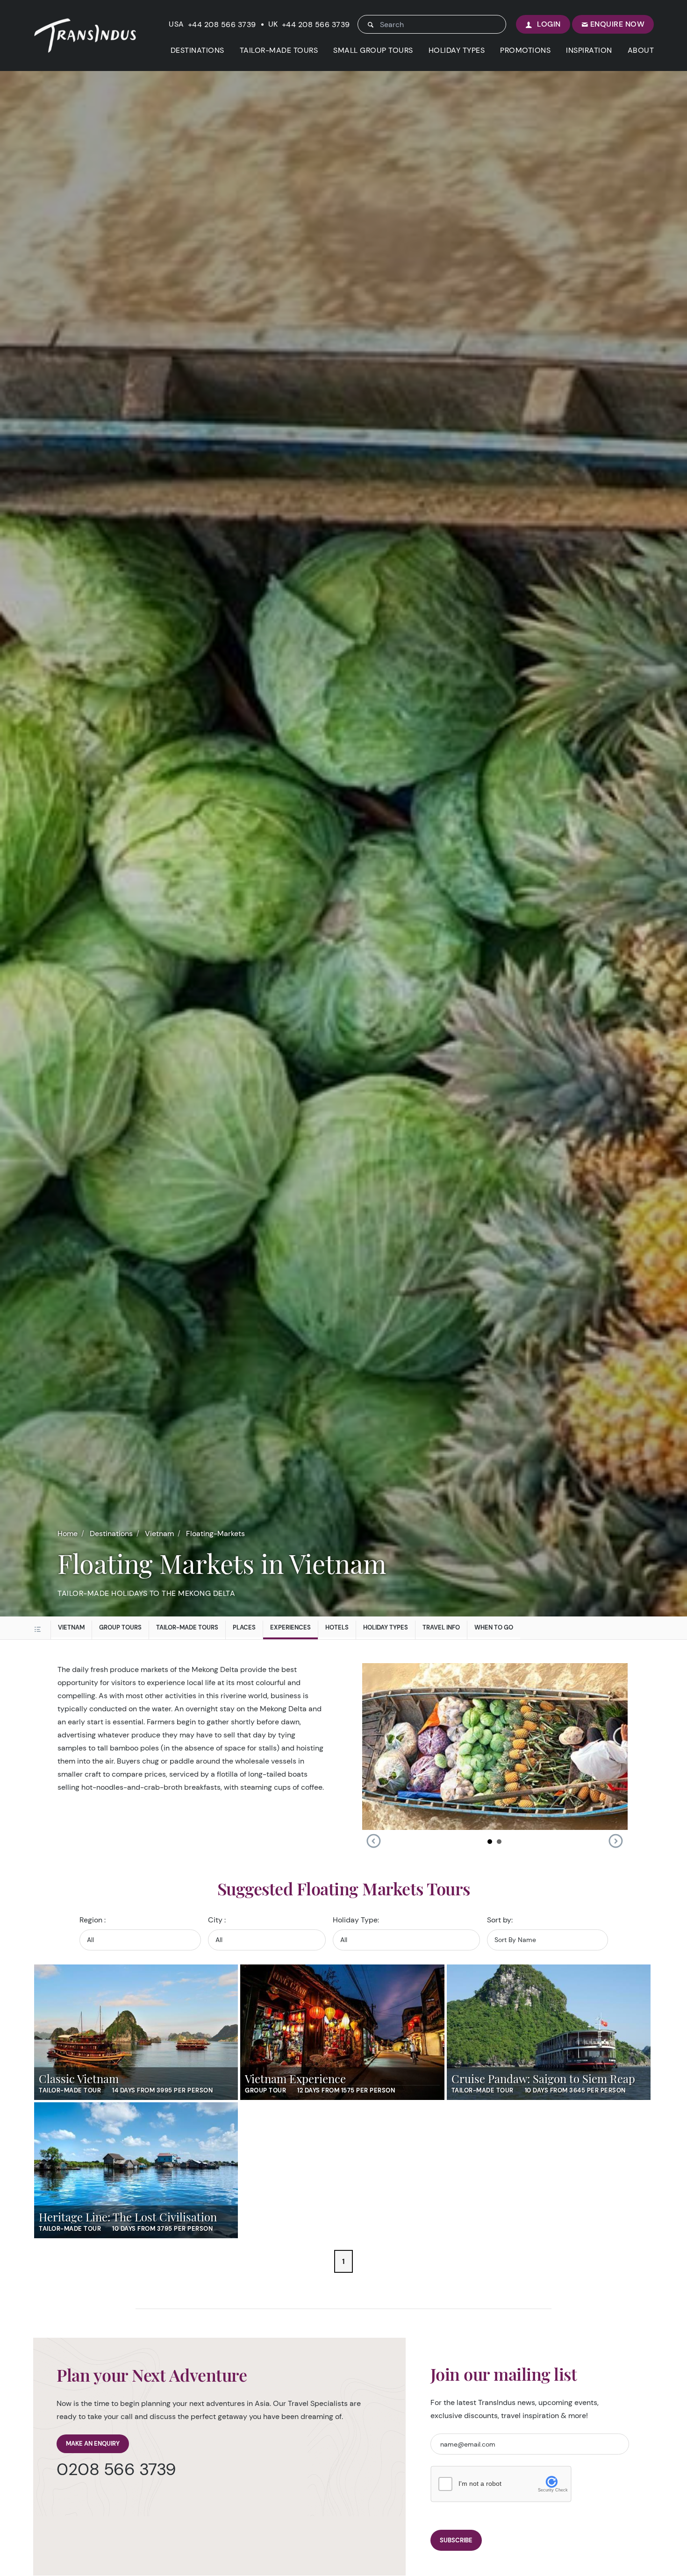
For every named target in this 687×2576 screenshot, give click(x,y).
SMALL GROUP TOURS (373, 50)
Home (68, 1534)
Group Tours (120, 1627)
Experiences (290, 1627)
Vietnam (159, 1534)
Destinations (111, 1534)
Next (615, 1841)
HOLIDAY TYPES (457, 50)
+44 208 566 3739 (222, 25)
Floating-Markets (215, 1534)
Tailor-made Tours (187, 1627)
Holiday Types (386, 1627)
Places (244, 1627)
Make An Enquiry (93, 2444)
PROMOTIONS (525, 50)
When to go (494, 1627)
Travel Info (441, 1627)
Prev (373, 1841)
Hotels (337, 1627)
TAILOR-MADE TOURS (279, 50)
